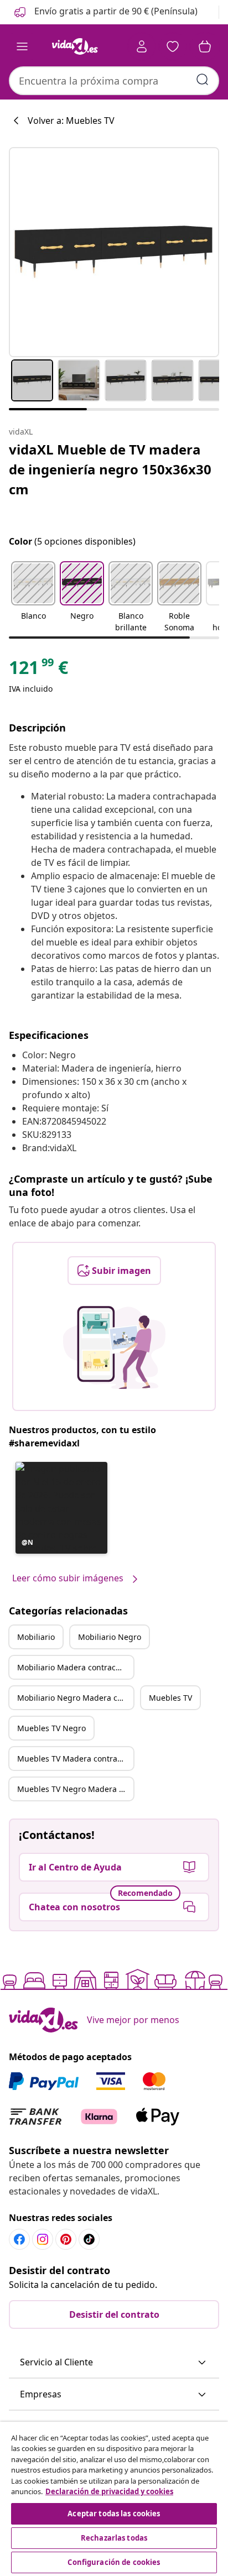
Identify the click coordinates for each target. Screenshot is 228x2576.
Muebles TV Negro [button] (51, 1728)
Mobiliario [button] (36, 1637)
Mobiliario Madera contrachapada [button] (75, 1667)
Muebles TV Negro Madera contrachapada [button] (75, 1789)
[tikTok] (89, 2239)
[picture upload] (114, 1347)
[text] (38, 670)
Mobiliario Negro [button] (110, 1637)
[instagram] (43, 2239)
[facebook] (19, 2239)
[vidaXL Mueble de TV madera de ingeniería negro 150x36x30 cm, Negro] (114, 252)
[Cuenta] (142, 46)
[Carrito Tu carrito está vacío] (205, 46)
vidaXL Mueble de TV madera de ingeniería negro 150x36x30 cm (110, 469)
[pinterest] (66, 2239)
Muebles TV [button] (170, 1698)
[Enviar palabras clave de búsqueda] (203, 80)
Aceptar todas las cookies (114, 2514)
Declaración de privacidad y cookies (109, 2491)
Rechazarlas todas (114, 2538)
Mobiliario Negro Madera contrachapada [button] (75, 1698)
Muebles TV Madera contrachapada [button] (75, 1759)
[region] (114, 2499)
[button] (105, 12)
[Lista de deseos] (173, 46)
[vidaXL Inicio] (75, 46)
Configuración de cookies (114, 2562)
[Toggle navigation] (22, 46)
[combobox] (114, 81)
